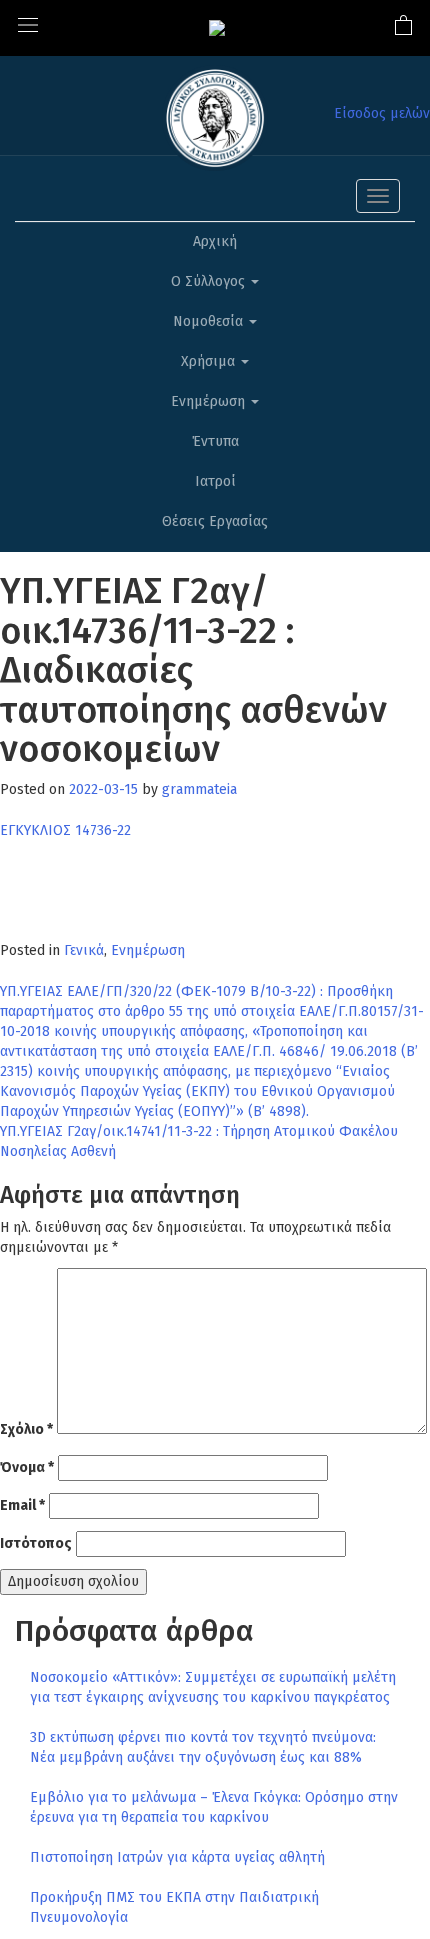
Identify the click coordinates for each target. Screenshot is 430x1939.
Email (22, 1505)
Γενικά (84, 950)
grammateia (199, 789)
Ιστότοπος (36, 1543)
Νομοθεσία (210, 321)
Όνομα (27, 1467)
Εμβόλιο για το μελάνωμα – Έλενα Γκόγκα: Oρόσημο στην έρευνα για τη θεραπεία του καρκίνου (214, 1807)
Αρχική (215, 241)
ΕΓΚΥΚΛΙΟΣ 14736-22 (65, 830)
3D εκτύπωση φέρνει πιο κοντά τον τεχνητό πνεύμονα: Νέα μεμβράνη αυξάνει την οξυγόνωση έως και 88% (203, 1747)
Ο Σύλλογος (210, 281)
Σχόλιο (26, 1429)
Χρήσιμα (210, 361)
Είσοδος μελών (382, 113)
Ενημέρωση (210, 401)
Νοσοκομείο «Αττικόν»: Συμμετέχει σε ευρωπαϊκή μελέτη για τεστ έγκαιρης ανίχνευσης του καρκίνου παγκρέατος (213, 1687)
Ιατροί (215, 481)
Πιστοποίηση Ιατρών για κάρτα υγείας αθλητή (177, 1857)
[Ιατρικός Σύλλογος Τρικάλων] (217, 27)
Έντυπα (215, 441)
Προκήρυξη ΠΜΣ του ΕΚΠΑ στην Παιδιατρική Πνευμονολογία (174, 1907)
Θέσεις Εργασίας (215, 521)
